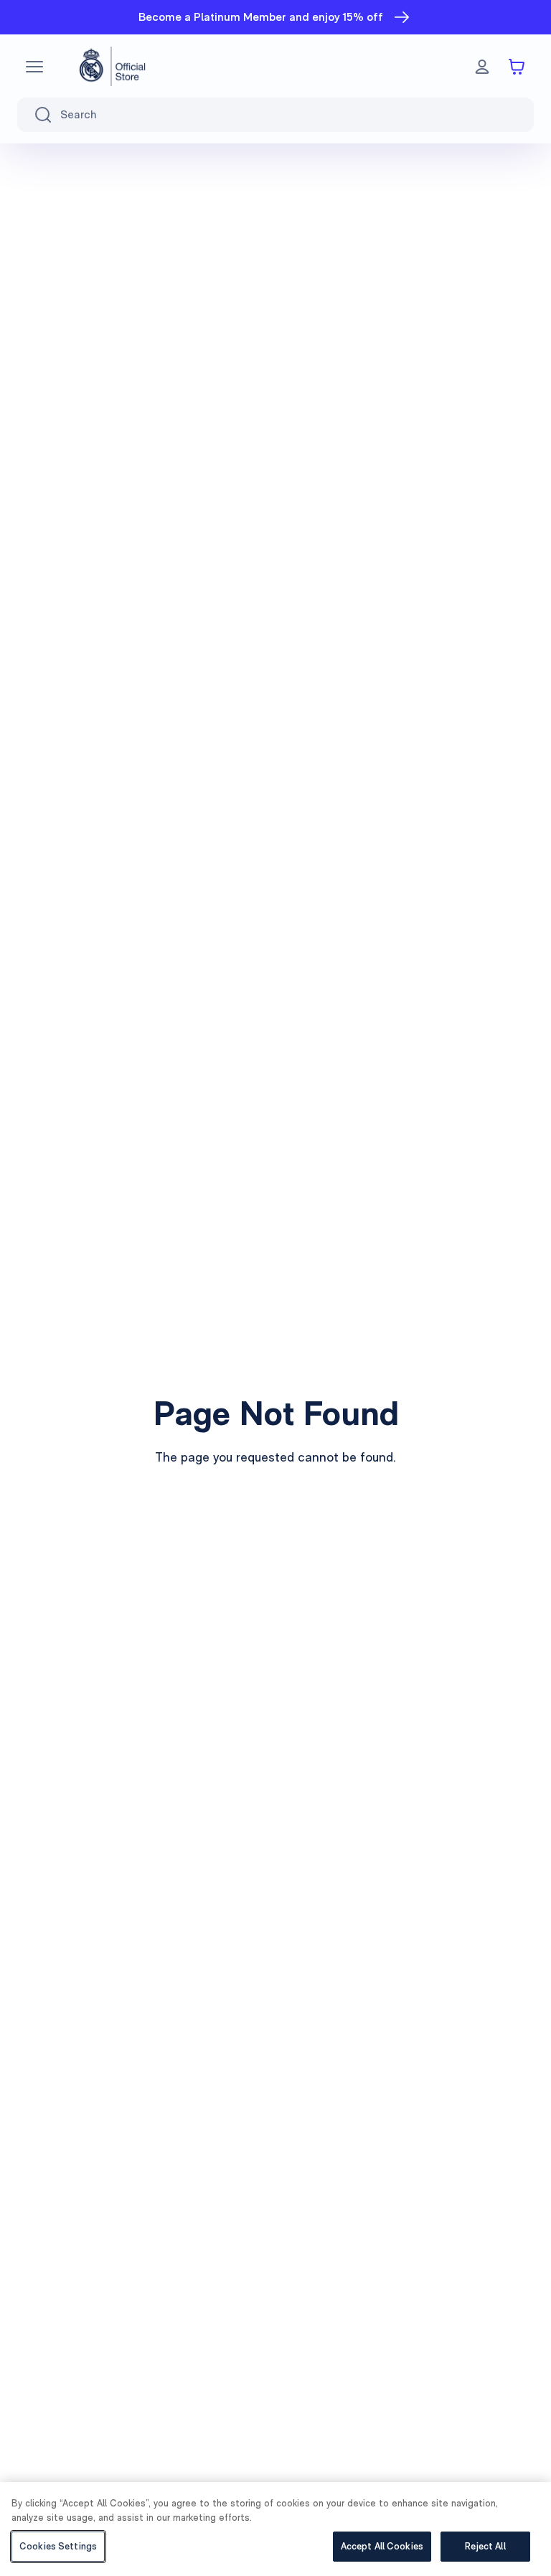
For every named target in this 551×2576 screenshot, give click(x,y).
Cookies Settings (58, 2546)
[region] (275, 2529)
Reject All (485, 2546)
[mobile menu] (34, 67)
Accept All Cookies (382, 2546)
